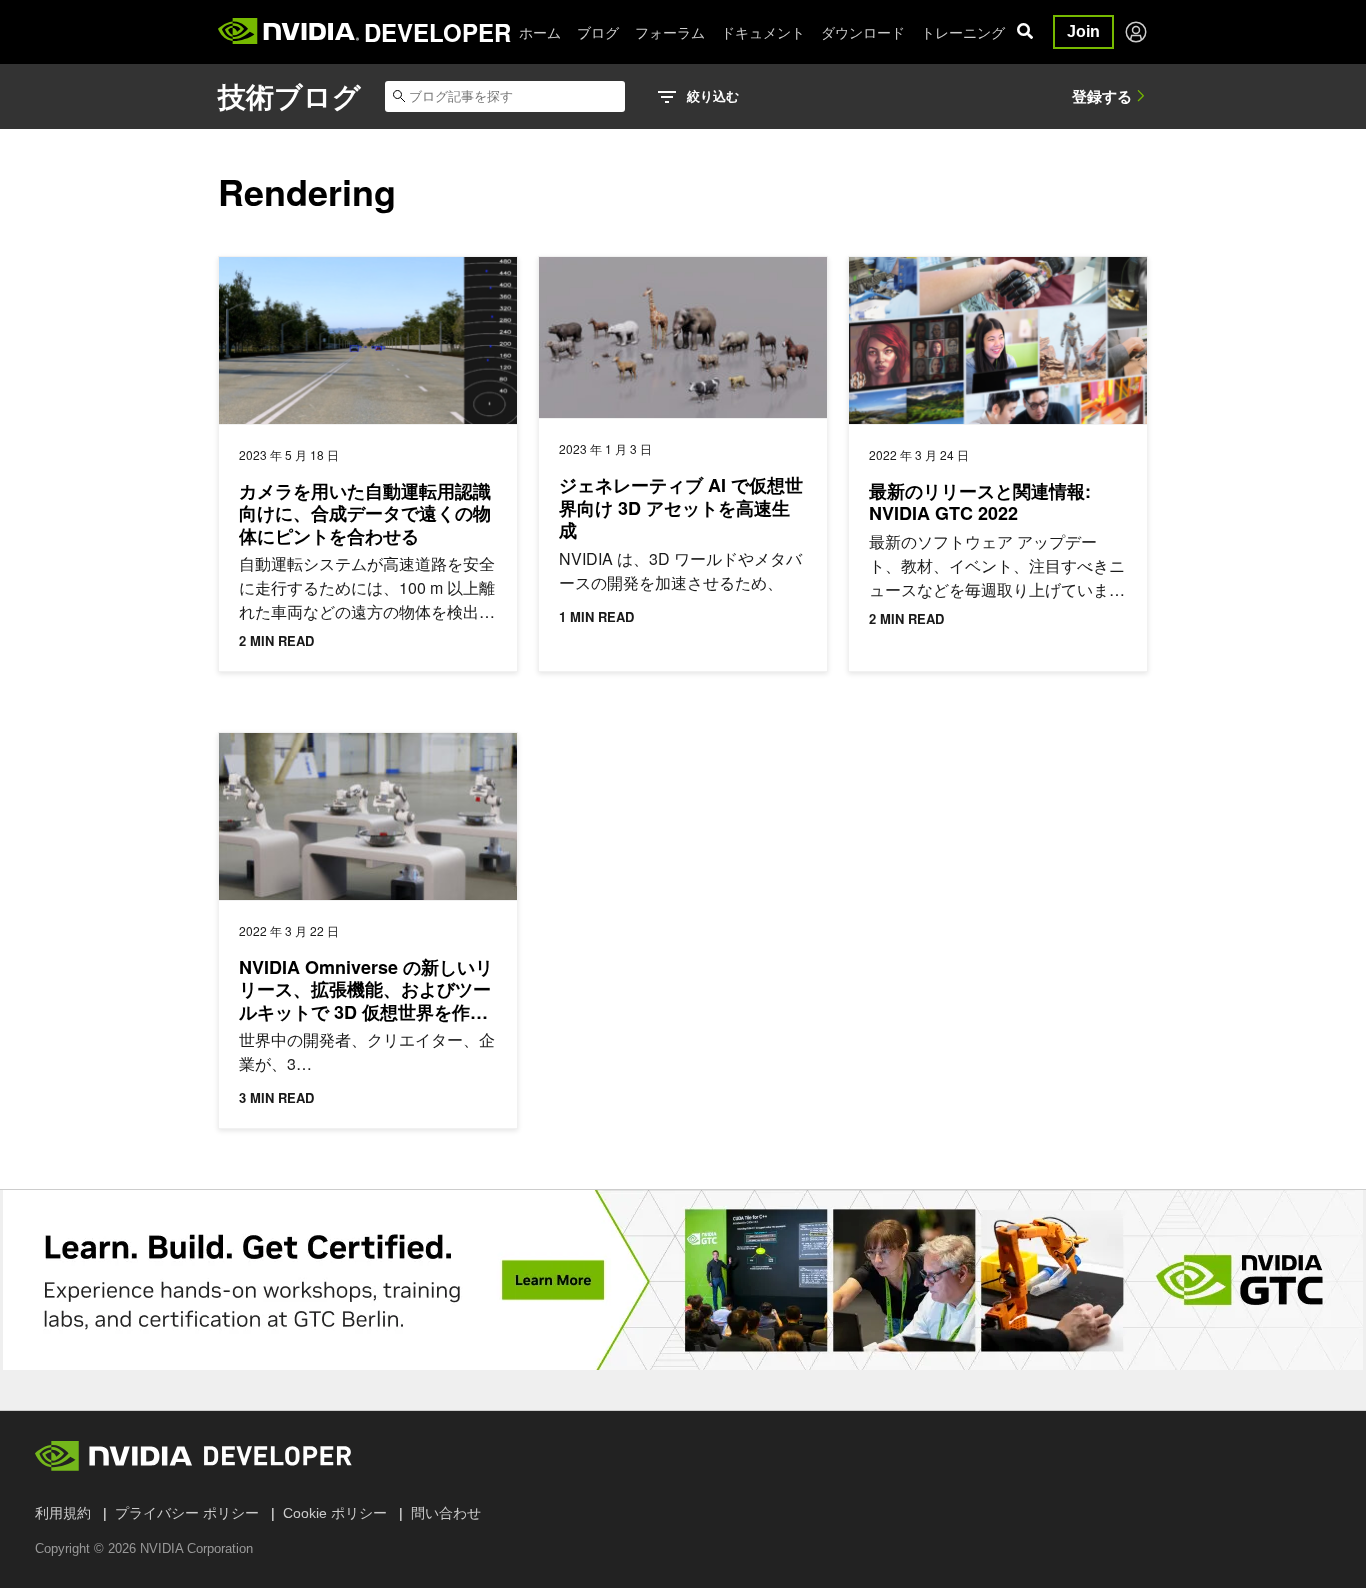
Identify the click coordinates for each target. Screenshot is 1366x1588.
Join (1083, 31)
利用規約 (63, 1513)
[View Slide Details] (683, 1280)
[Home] (288, 32)
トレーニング (963, 32)
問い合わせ (446, 1513)
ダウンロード (863, 32)
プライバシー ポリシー (187, 1513)
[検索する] (1025, 32)
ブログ (598, 32)
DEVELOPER (437, 32)
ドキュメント (763, 32)
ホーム (540, 32)
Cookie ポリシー (335, 1513)
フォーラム (670, 32)
